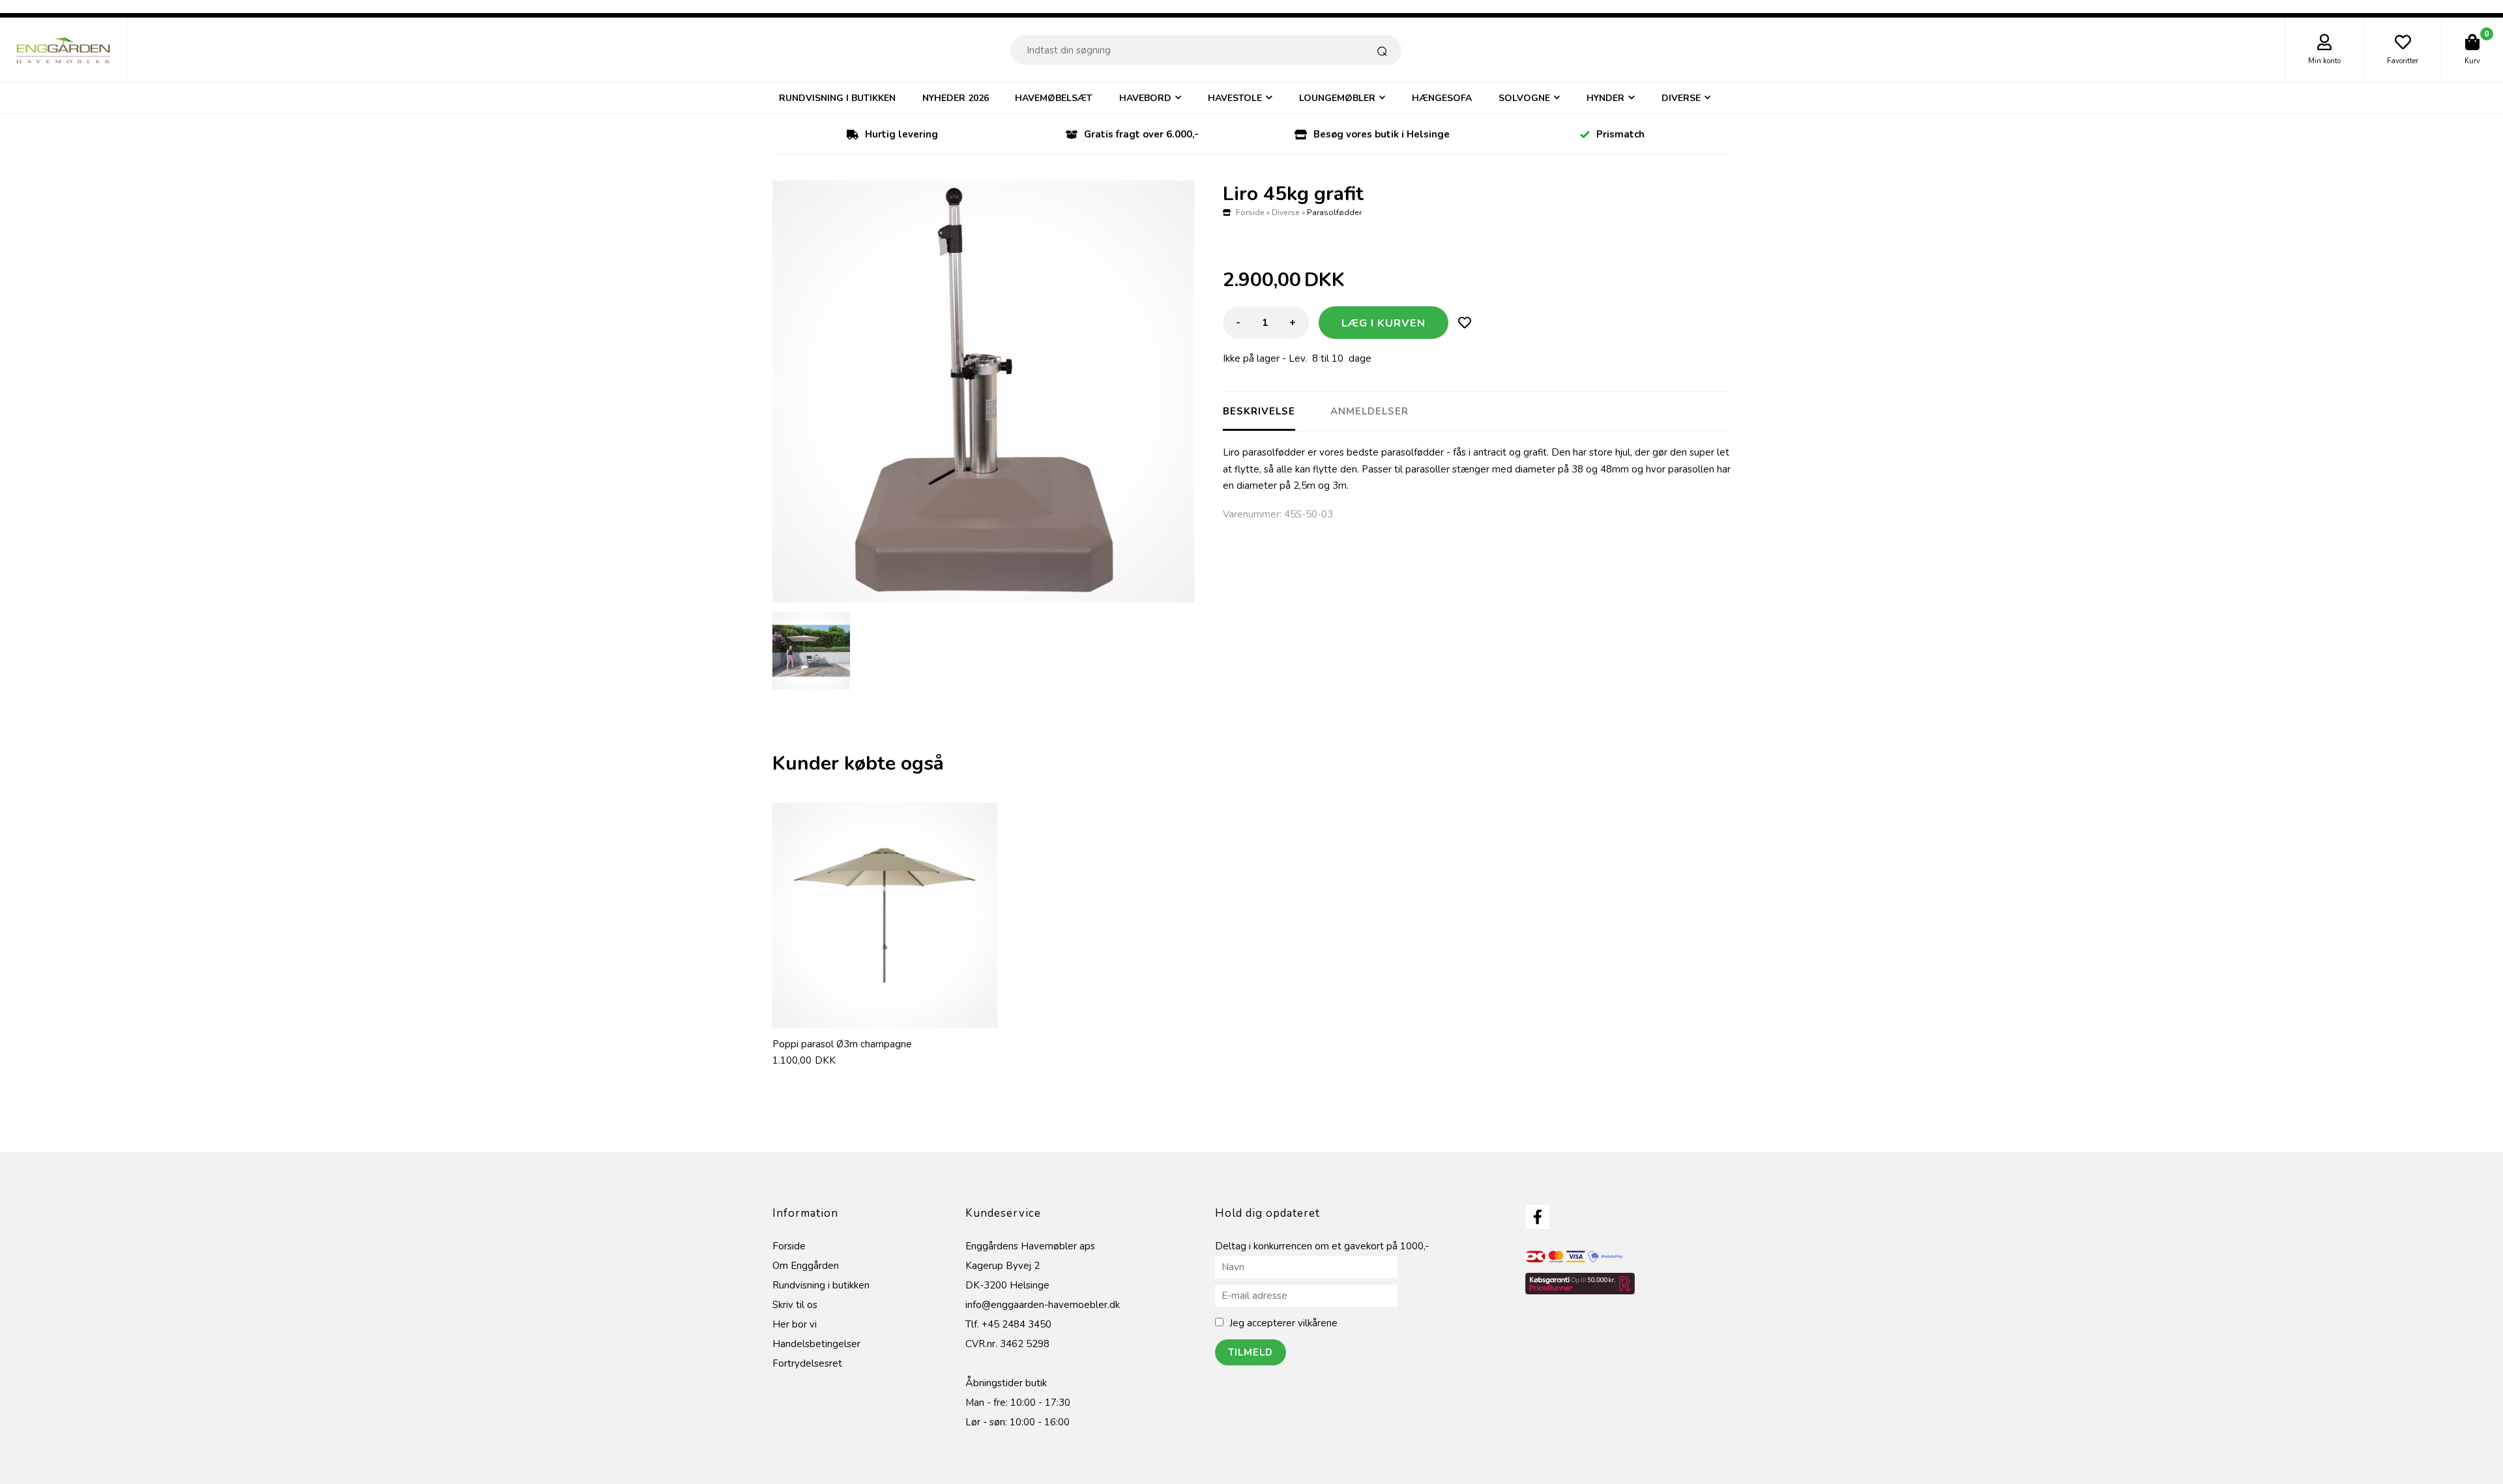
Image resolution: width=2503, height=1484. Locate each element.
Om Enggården (806, 1266)
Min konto (2324, 61)
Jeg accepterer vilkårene (1283, 1323)
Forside (1250, 212)
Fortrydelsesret (807, 1363)
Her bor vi (795, 1324)
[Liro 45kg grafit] (983, 391)
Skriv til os (795, 1305)
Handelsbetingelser (816, 1344)
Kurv (2472, 61)
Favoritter (2403, 61)
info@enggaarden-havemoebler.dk (1043, 1305)
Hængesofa (1442, 98)
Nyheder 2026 (956, 98)
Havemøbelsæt (1054, 98)
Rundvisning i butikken (837, 98)
